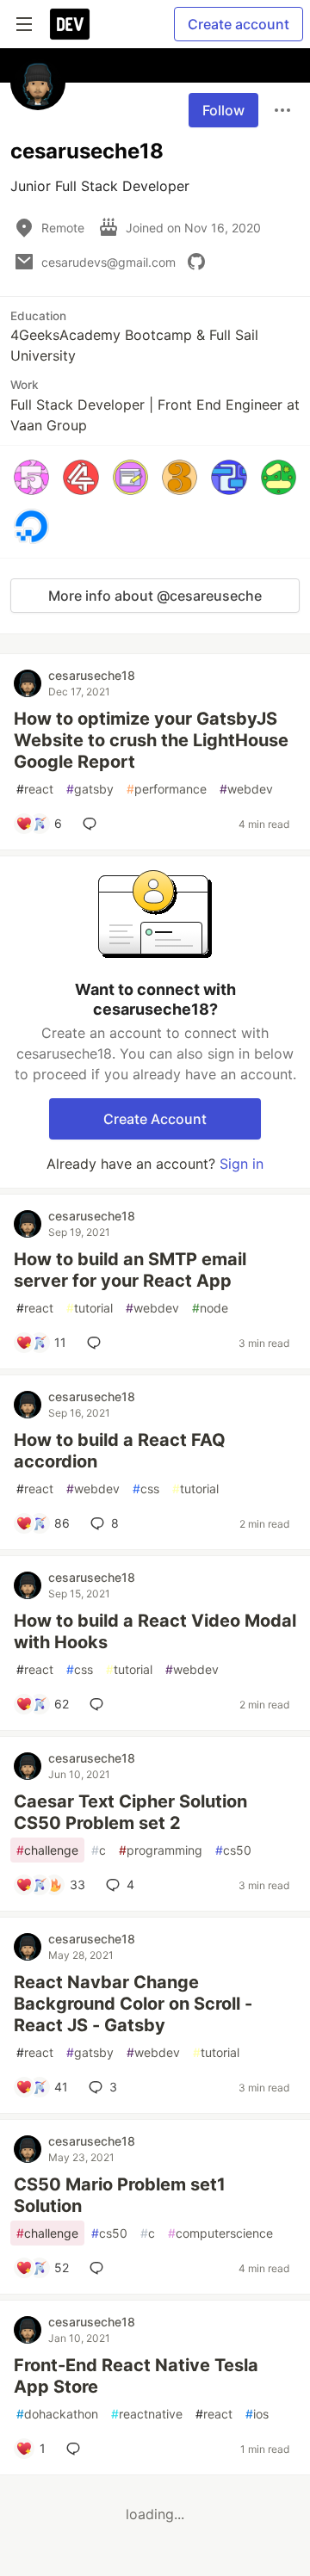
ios (257, 2414)
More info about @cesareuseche (155, 596)
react (35, 789)
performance (167, 789)
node (210, 1308)
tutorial (90, 1308)
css (146, 1489)
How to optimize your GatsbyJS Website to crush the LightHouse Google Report (151, 740)
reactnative (147, 2414)
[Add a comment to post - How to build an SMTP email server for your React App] (97, 1343)
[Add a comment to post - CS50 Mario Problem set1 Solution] (100, 2268)
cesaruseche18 (92, 675)
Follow (223, 110)
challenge (47, 1850)
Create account (239, 24)
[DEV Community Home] (70, 24)
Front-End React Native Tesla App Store (136, 2376)
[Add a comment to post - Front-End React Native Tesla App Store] (77, 2449)
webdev (246, 789)
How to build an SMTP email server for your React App (130, 1270)
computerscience (220, 2233)
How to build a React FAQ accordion (120, 1451)
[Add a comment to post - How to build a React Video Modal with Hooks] (100, 1704)
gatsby (90, 789)
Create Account (155, 1119)
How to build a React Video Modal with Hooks (155, 1631)
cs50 (233, 1850)
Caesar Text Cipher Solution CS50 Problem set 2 (130, 1812)
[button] (31, 477)
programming (161, 1850)
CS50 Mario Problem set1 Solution (120, 2195)
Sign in (242, 1164)
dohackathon (57, 2414)
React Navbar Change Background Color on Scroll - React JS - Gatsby (133, 2004)
